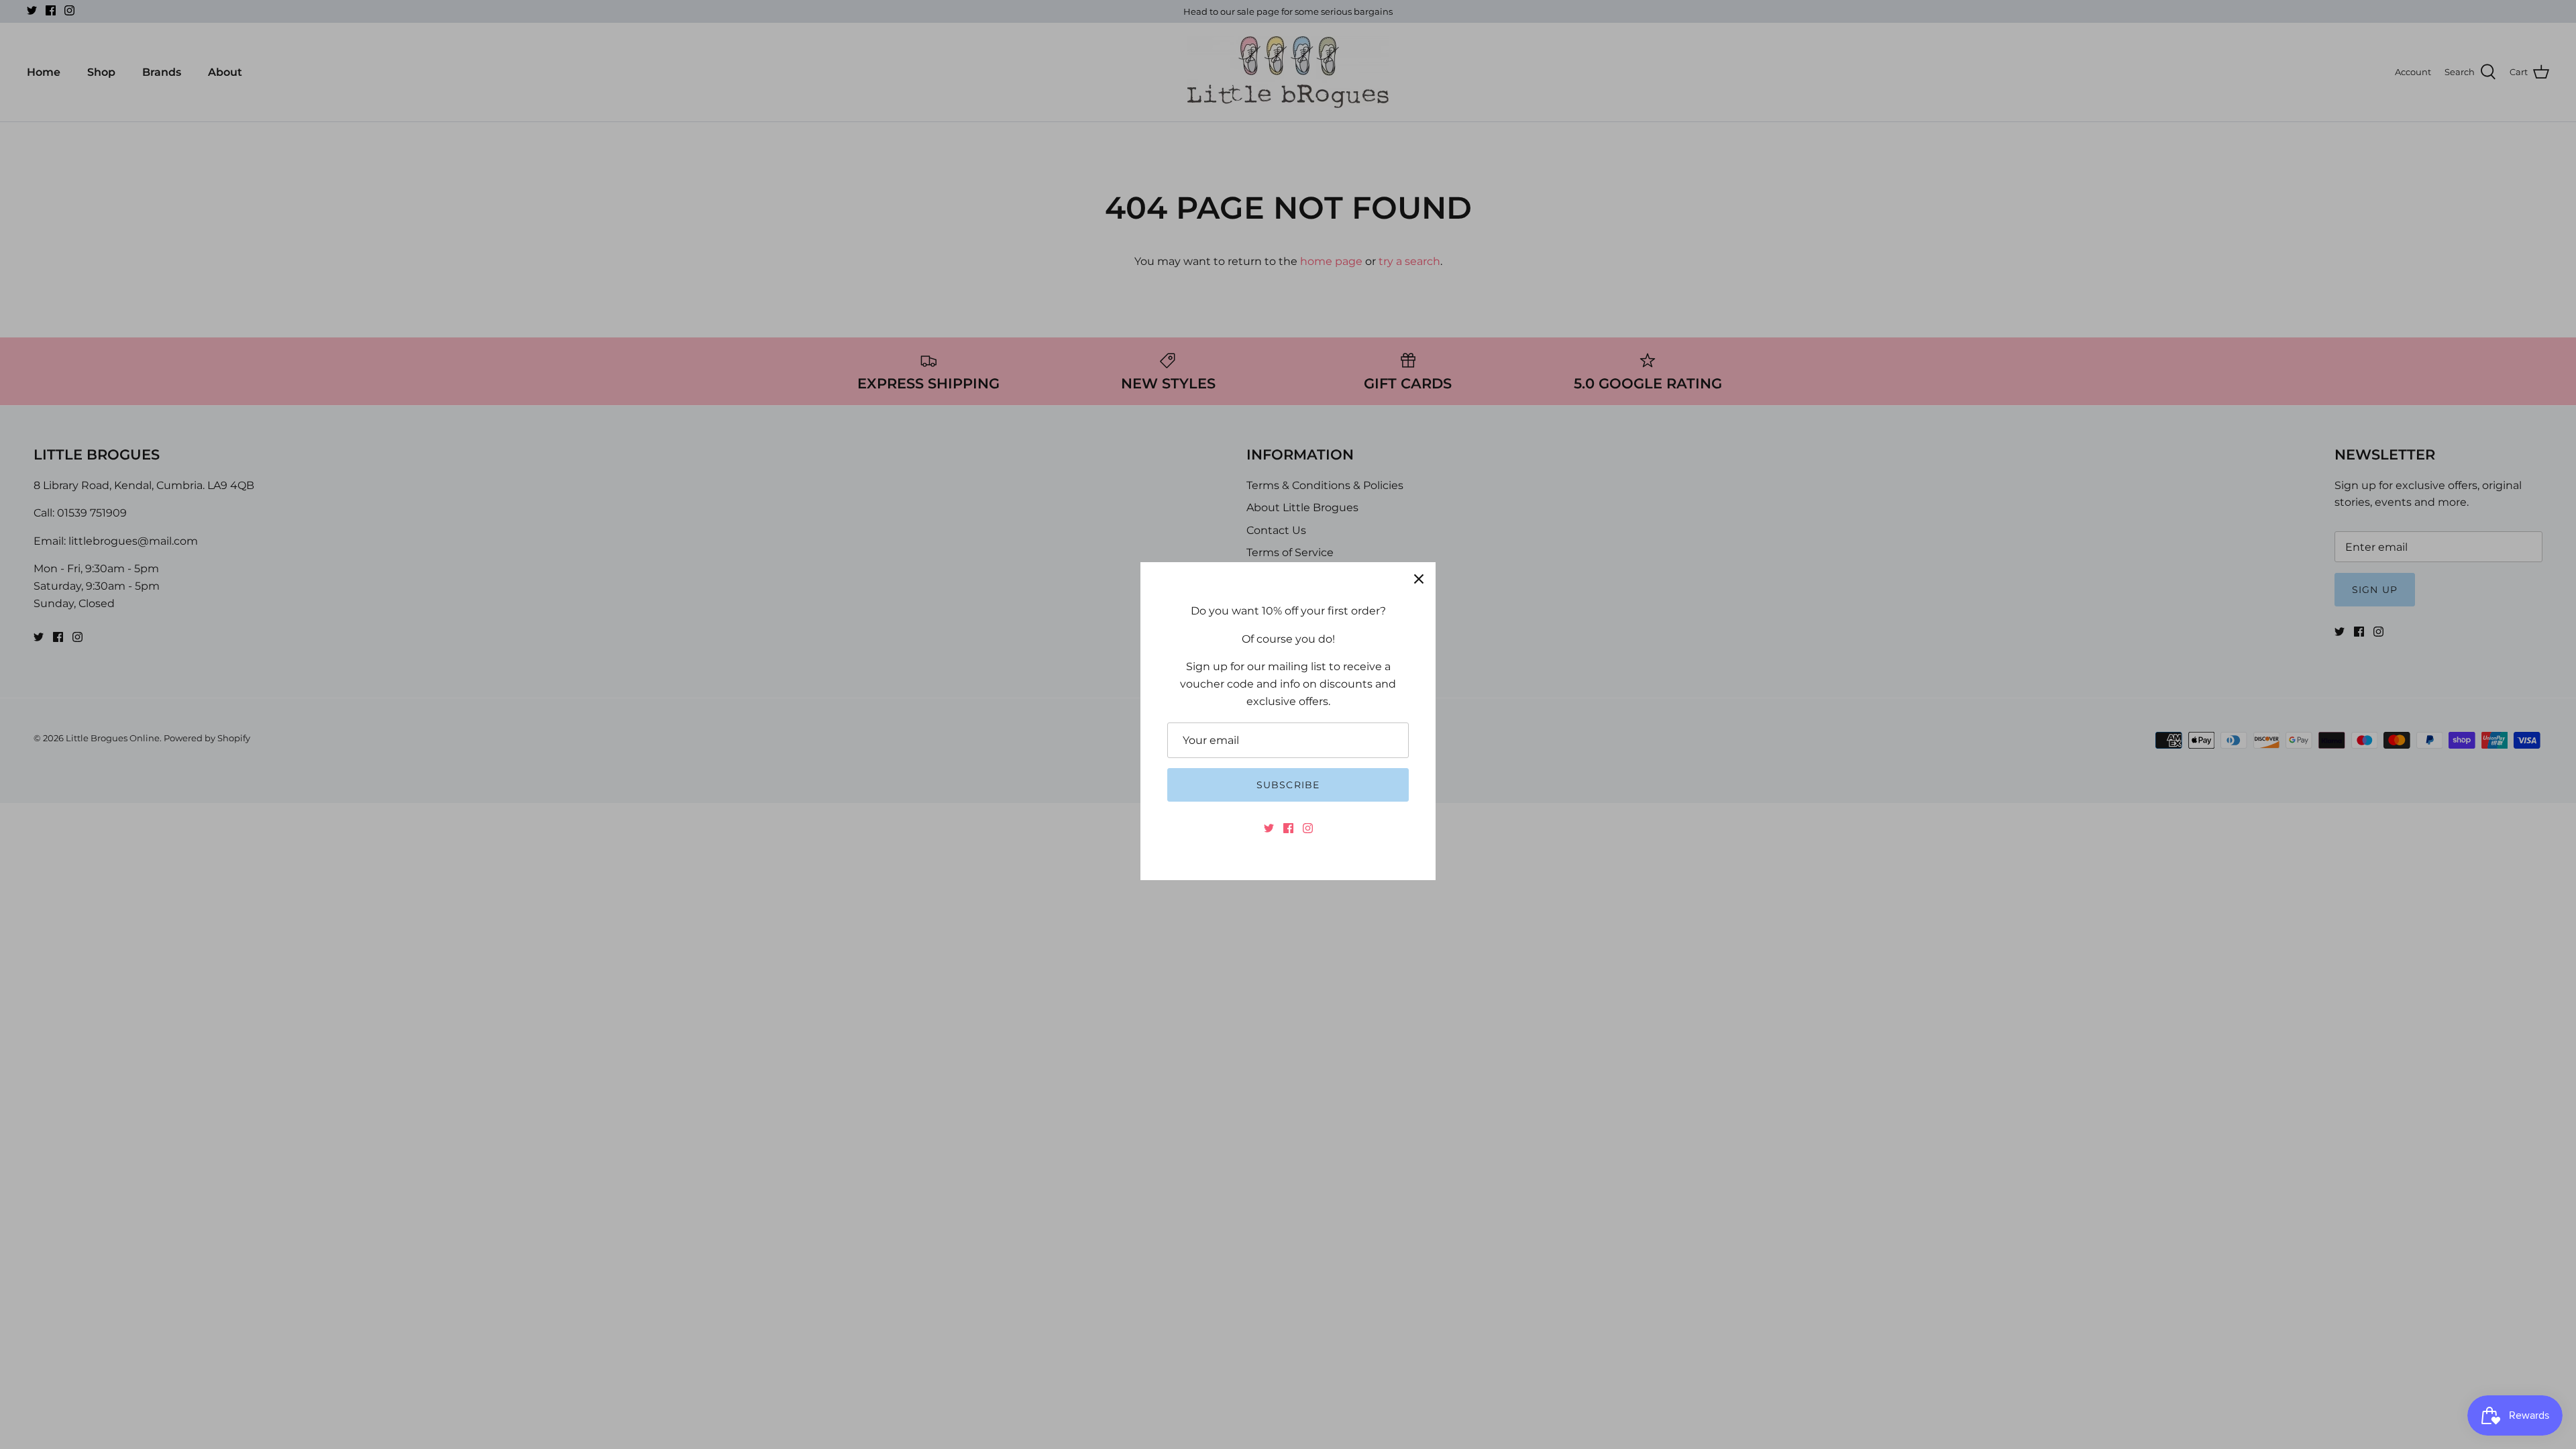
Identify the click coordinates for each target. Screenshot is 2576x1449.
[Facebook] (1288, 828)
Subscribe (1288, 785)
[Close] (1419, 579)
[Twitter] (1269, 828)
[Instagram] (1308, 828)
